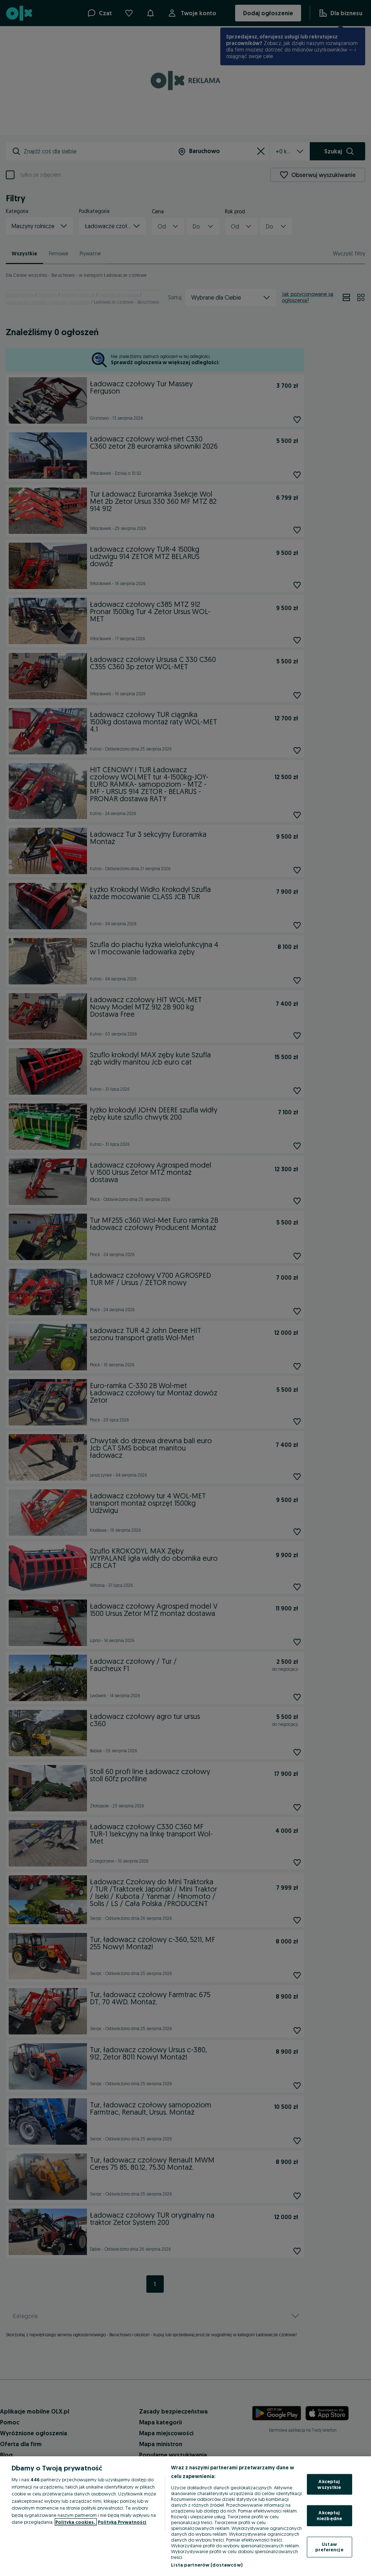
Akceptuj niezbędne (329, 2515)
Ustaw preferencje (329, 2547)
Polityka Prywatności (122, 2522)
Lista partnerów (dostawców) (207, 2565)
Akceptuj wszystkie (329, 2484)
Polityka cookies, (76, 2522)
